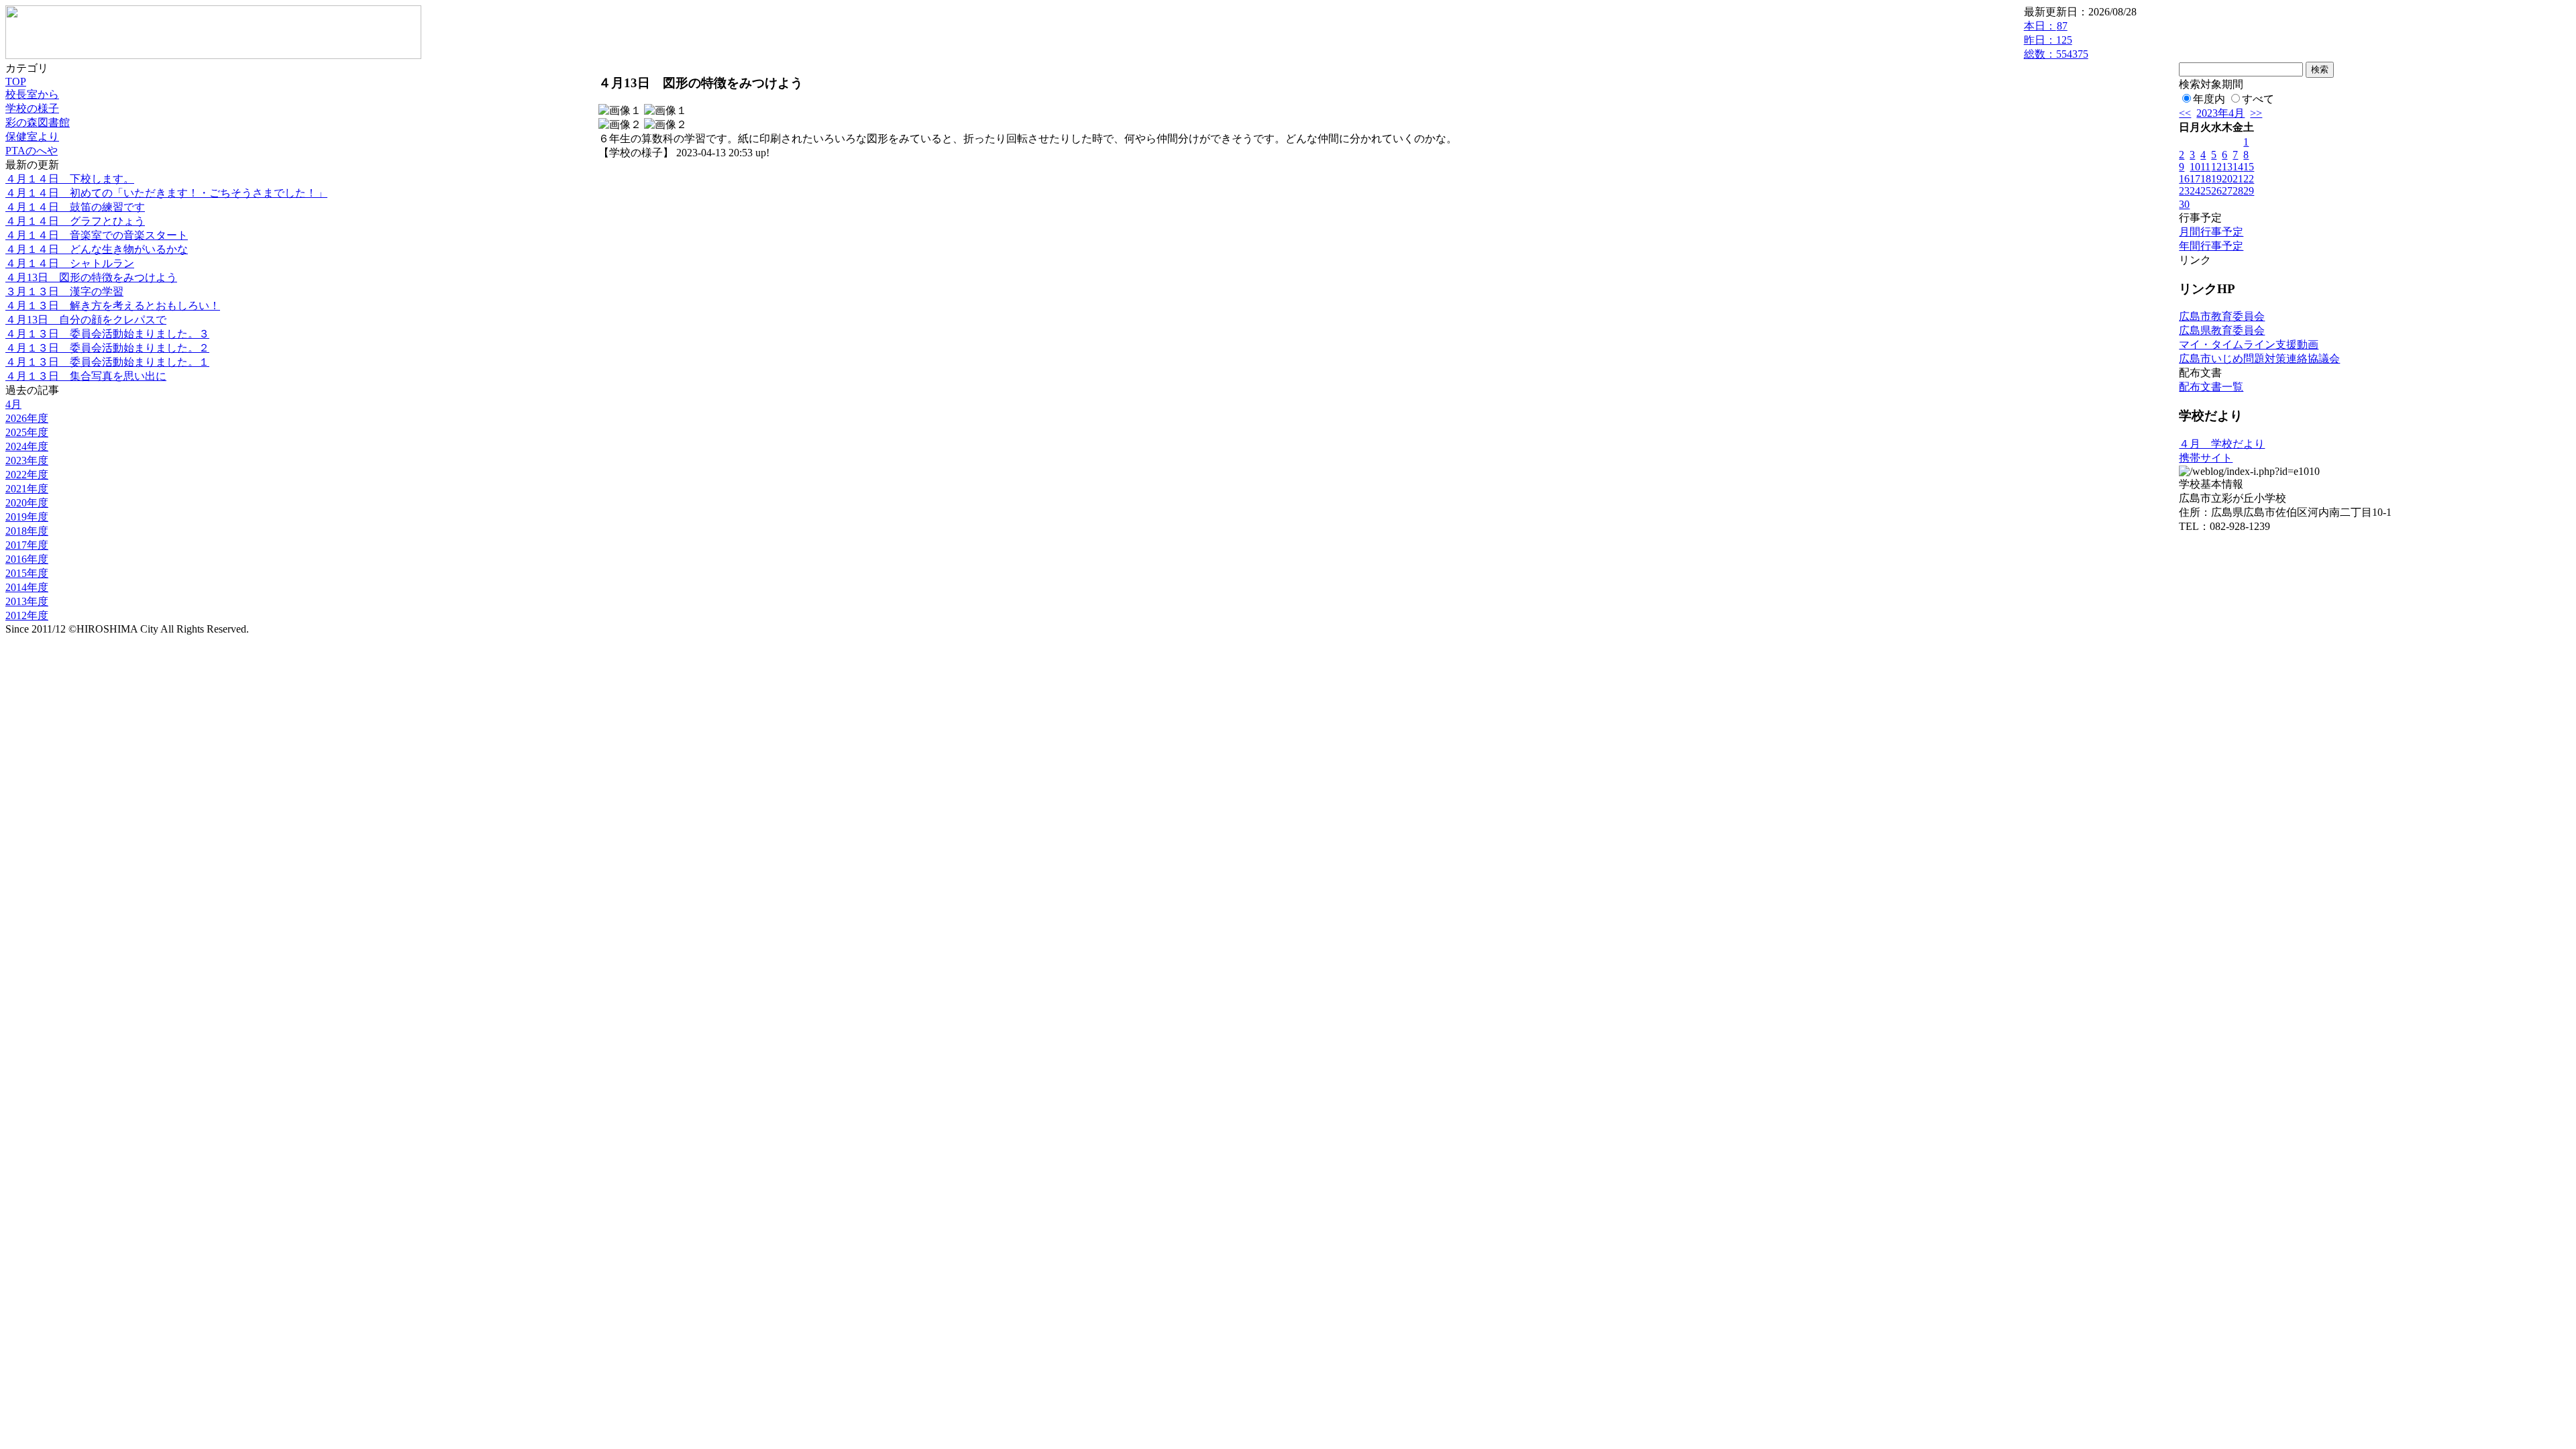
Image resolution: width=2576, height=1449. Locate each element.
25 (2206, 191)
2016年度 (27, 559)
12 (2216, 167)
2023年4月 (2220, 113)
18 (2206, 179)
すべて (2258, 99)
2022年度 (27, 475)
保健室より (32, 137)
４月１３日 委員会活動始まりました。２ (107, 348)
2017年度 (27, 545)
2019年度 (27, 517)
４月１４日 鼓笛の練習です (75, 207)
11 (2205, 167)
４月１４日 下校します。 (70, 179)
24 (2195, 191)
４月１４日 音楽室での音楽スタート (97, 235)
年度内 (2209, 99)
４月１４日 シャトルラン (70, 263)
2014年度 (27, 587)
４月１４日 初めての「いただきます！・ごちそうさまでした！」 (166, 193)
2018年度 (27, 531)
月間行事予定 (2211, 232)
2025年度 (27, 432)
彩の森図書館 (38, 122)
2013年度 (27, 601)
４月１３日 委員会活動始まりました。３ (107, 334)
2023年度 (27, 461)
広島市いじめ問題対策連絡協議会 (2259, 359)
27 (2227, 191)
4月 (13, 404)
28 (2238, 191)
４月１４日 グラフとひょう (75, 221)
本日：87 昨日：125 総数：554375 (2056, 40)
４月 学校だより (2222, 444)
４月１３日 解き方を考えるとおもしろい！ (113, 306)
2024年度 (27, 446)
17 (2195, 179)
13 (2227, 167)
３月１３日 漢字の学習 (64, 291)
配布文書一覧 (2211, 387)
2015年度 (27, 573)
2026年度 (27, 418)
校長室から (32, 94)
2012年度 (27, 615)
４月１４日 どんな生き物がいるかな (97, 249)
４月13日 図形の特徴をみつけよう (91, 277)
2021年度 (27, 489)
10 (2195, 167)
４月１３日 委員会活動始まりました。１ (107, 362)
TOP (16, 82)
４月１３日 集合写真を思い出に (86, 376)
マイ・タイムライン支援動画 (2249, 344)
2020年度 (27, 503)
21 (2238, 179)
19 (2216, 179)
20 (2227, 179)
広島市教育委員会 (2222, 316)
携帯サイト (2206, 458)
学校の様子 (32, 108)
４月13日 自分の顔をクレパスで (86, 320)
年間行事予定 (2211, 246)
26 (2216, 191)
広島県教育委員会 (2222, 330)
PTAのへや (32, 151)
